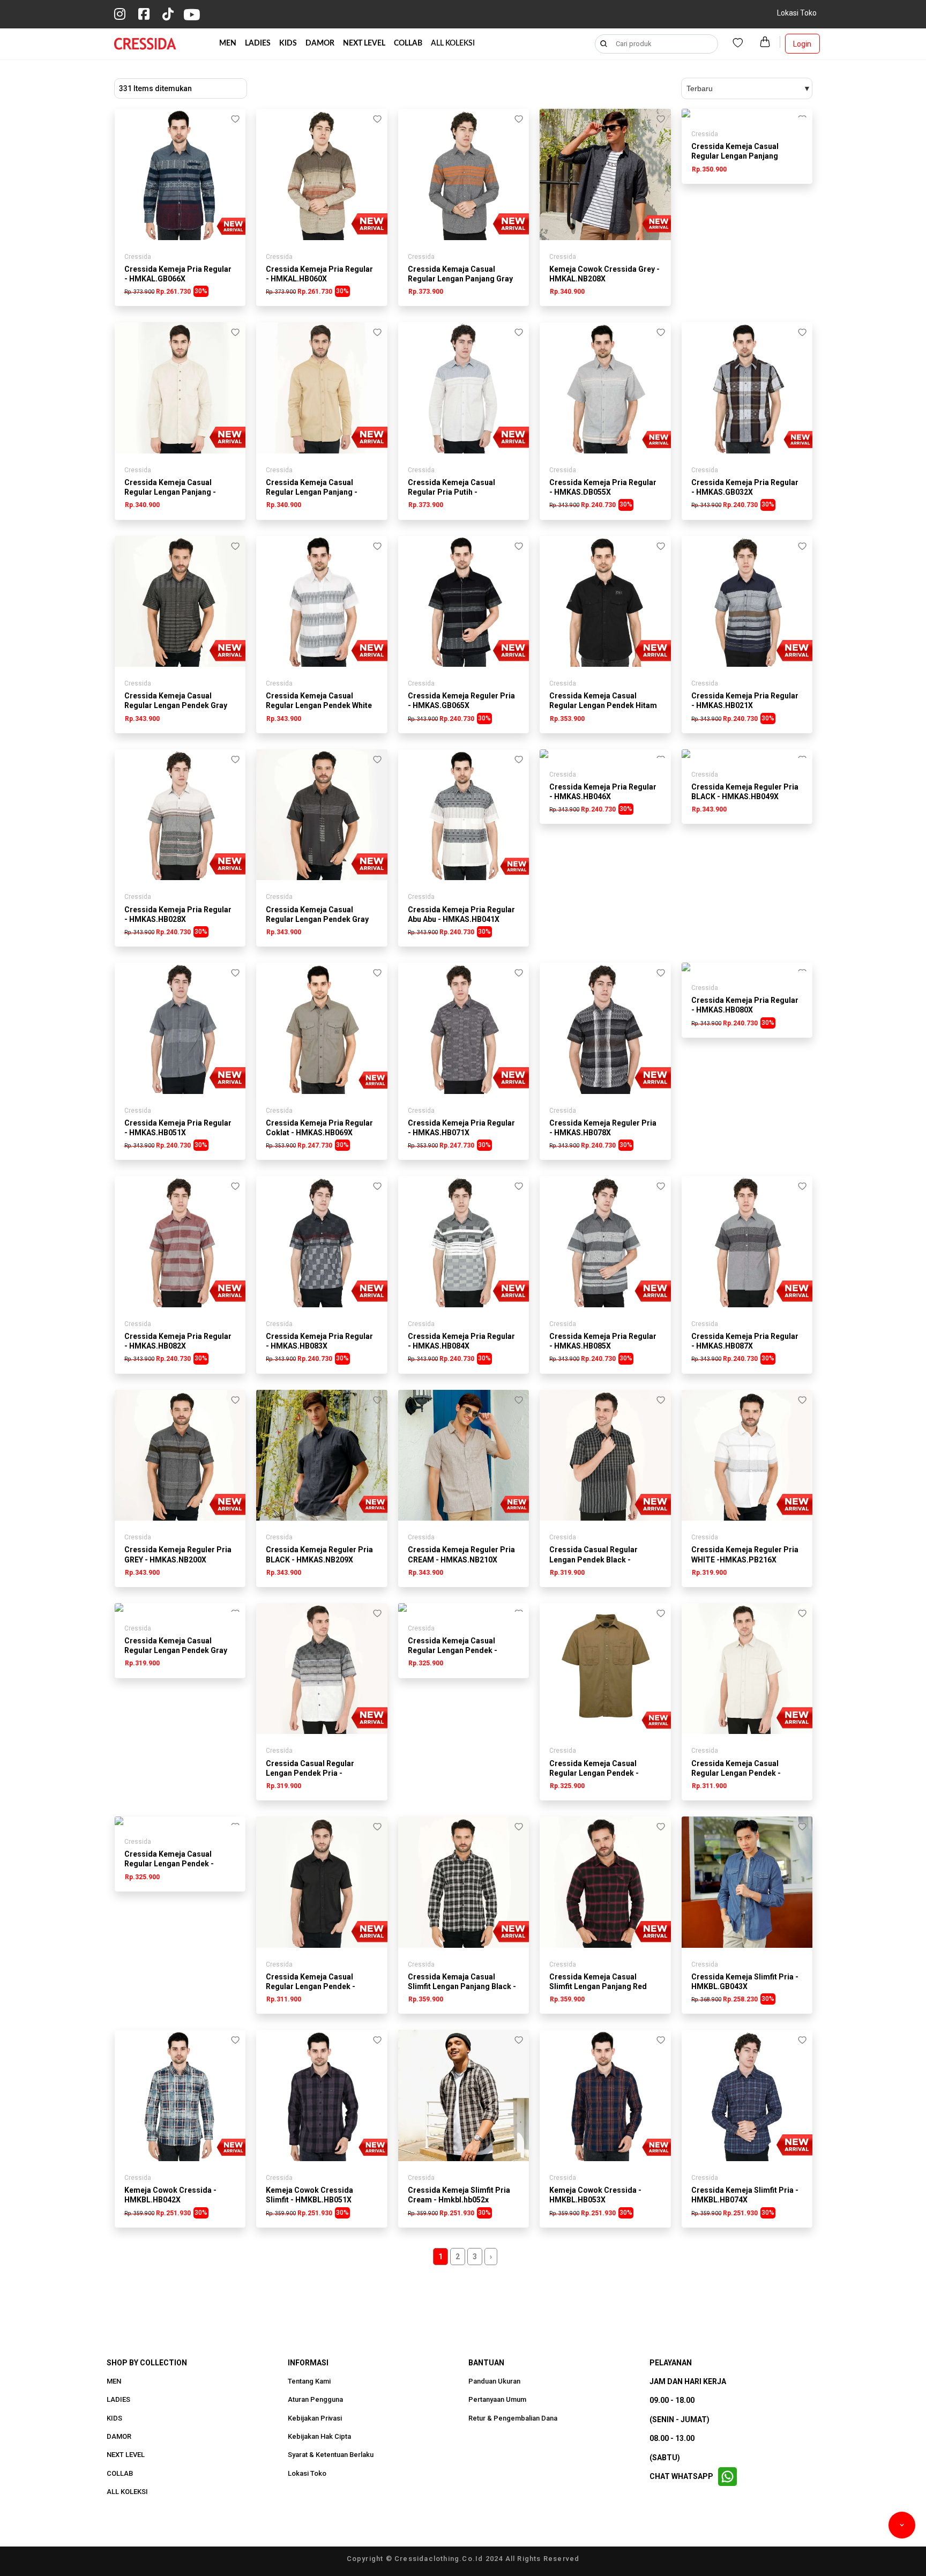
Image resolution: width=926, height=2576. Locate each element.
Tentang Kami (309, 2381)
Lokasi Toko (797, 13)
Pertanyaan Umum (497, 2400)
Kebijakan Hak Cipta (319, 2437)
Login (802, 44)
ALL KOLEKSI (453, 43)
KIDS (288, 43)
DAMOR (320, 43)
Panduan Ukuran (494, 2381)
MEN (228, 43)
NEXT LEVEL (364, 43)
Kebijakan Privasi (315, 2418)
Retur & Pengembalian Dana (513, 2418)
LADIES (258, 43)
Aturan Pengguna (315, 2400)
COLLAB (408, 43)
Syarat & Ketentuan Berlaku (331, 2455)
